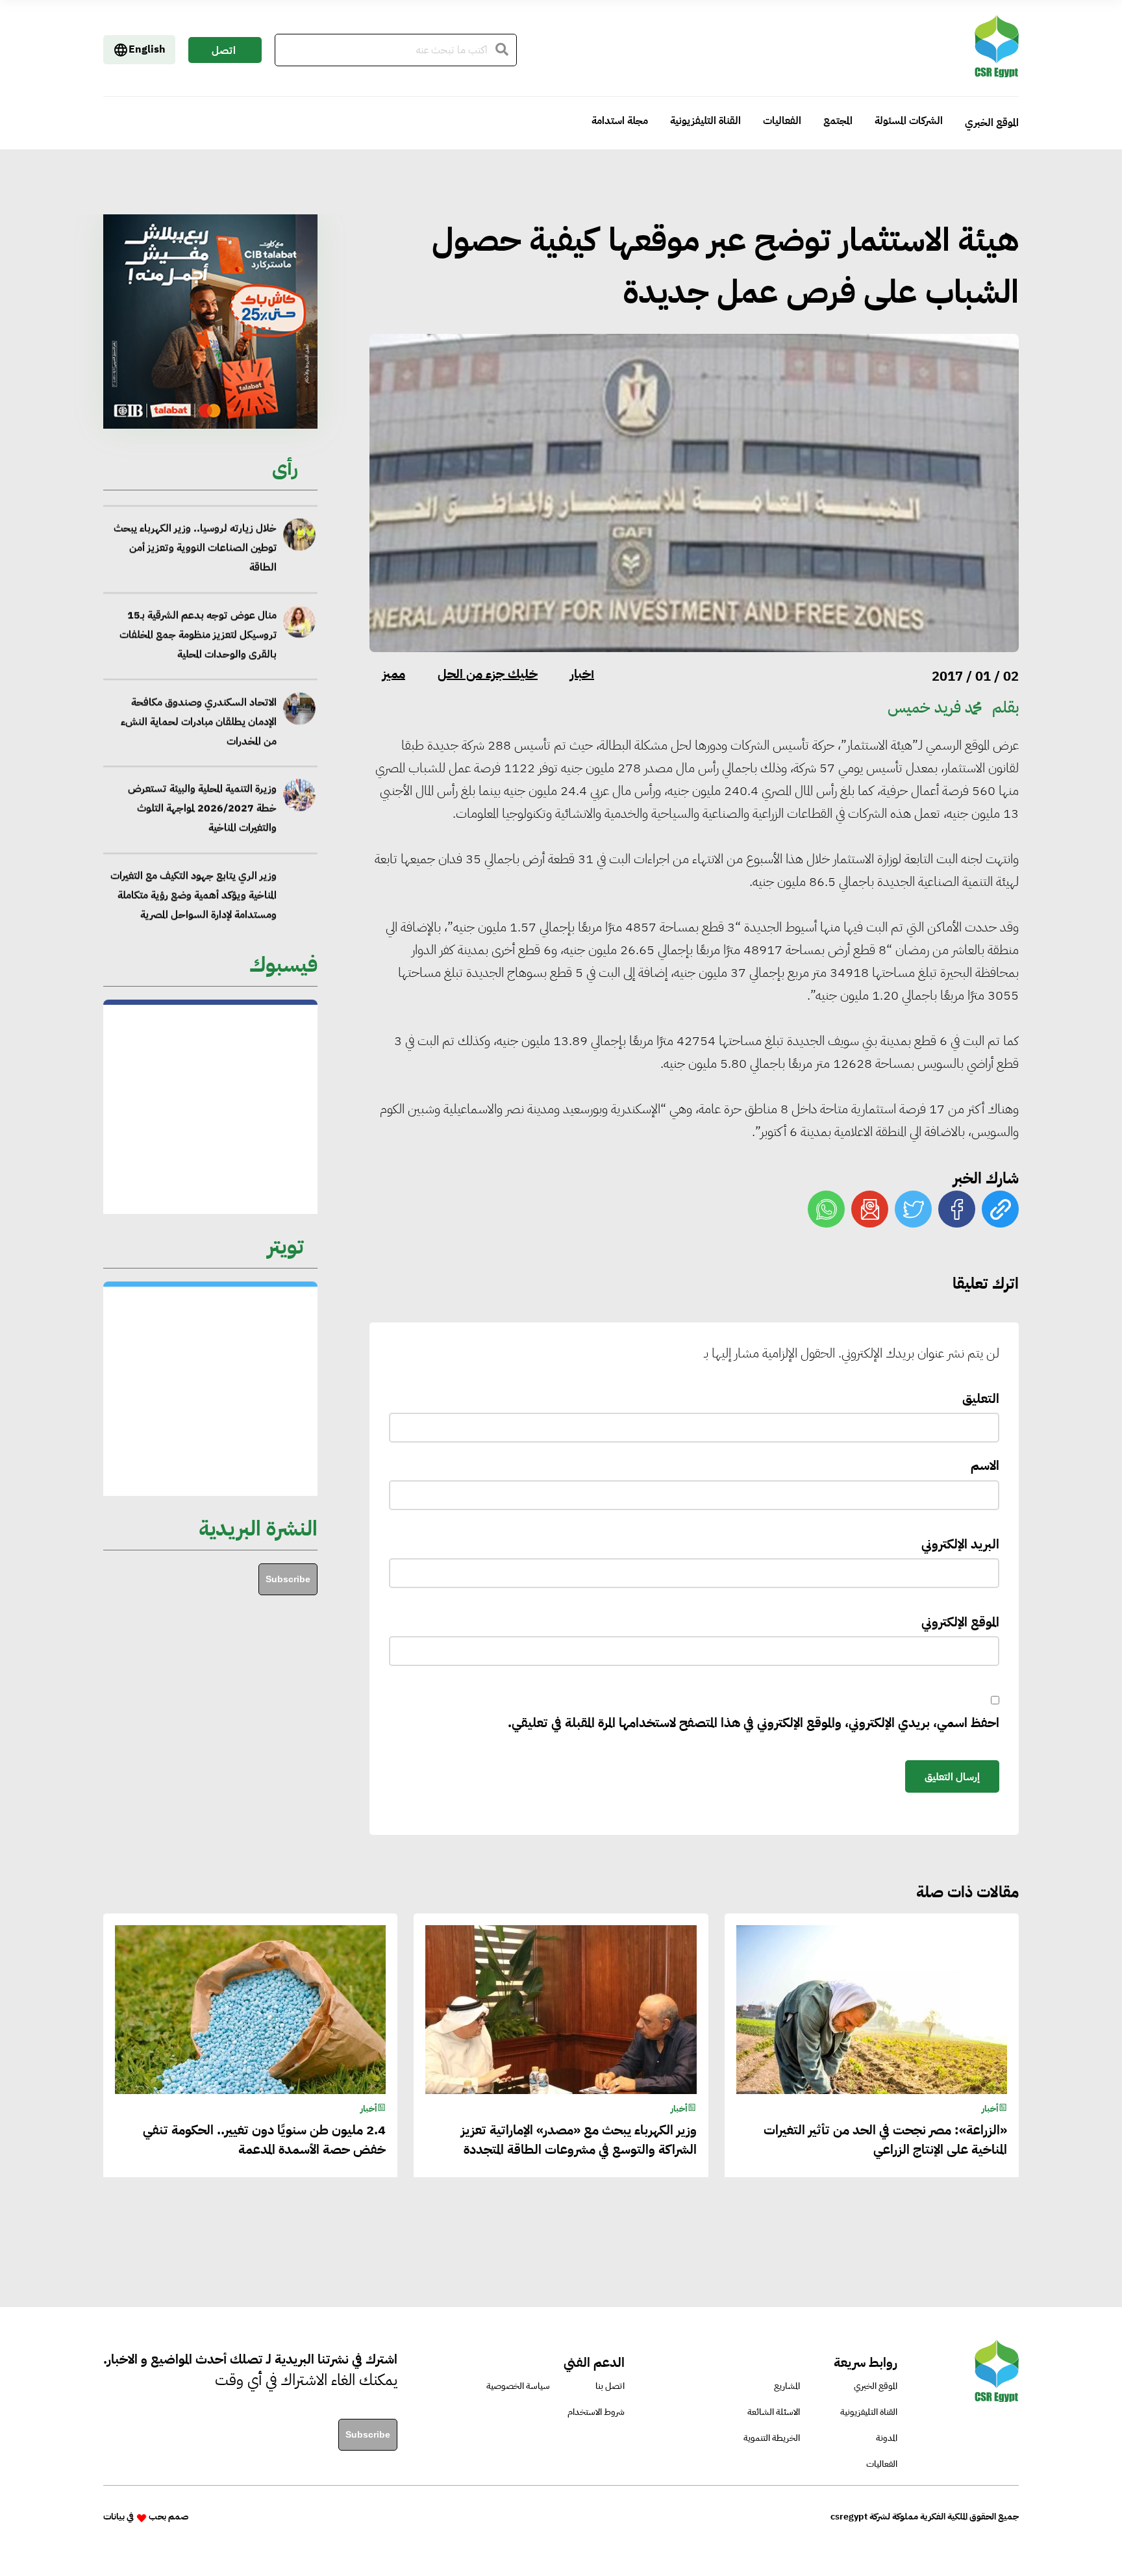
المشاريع (787, 2386)
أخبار (582, 674)
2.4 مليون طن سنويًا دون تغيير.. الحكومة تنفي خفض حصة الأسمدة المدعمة (264, 2140)
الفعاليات (782, 121)
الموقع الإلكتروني (960, 1622)
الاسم (985, 1465)
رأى (285, 468)
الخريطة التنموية (772, 2438)
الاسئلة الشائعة (774, 2412)
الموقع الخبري (992, 123)
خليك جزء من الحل (488, 674)
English (147, 49)
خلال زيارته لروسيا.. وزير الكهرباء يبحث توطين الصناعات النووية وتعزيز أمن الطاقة (195, 541)
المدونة (887, 2438)
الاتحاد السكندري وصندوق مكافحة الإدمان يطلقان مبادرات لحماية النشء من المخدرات (198, 714)
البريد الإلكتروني (960, 1544)
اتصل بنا (224, 53)
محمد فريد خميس (935, 707)
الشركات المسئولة (909, 121)
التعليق (981, 1398)
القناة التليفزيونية (705, 121)
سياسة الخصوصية (518, 2386)
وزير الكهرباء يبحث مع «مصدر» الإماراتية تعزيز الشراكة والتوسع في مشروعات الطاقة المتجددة (579, 2140)
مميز (394, 674)
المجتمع (838, 121)
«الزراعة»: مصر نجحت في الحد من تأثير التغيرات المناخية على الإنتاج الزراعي (885, 2140)
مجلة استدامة (620, 121)
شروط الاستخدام (596, 2412)
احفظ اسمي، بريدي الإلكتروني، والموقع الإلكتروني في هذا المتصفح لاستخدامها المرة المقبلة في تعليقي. (754, 1723)
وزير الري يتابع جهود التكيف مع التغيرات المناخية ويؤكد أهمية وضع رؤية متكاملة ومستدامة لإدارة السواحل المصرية (193, 889)
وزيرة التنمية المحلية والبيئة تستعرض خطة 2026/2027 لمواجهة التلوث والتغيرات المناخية (202, 802)
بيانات (114, 2517)
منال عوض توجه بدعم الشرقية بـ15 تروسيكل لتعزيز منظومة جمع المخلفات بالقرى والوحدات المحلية (198, 628)
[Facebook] (957, 1209)
